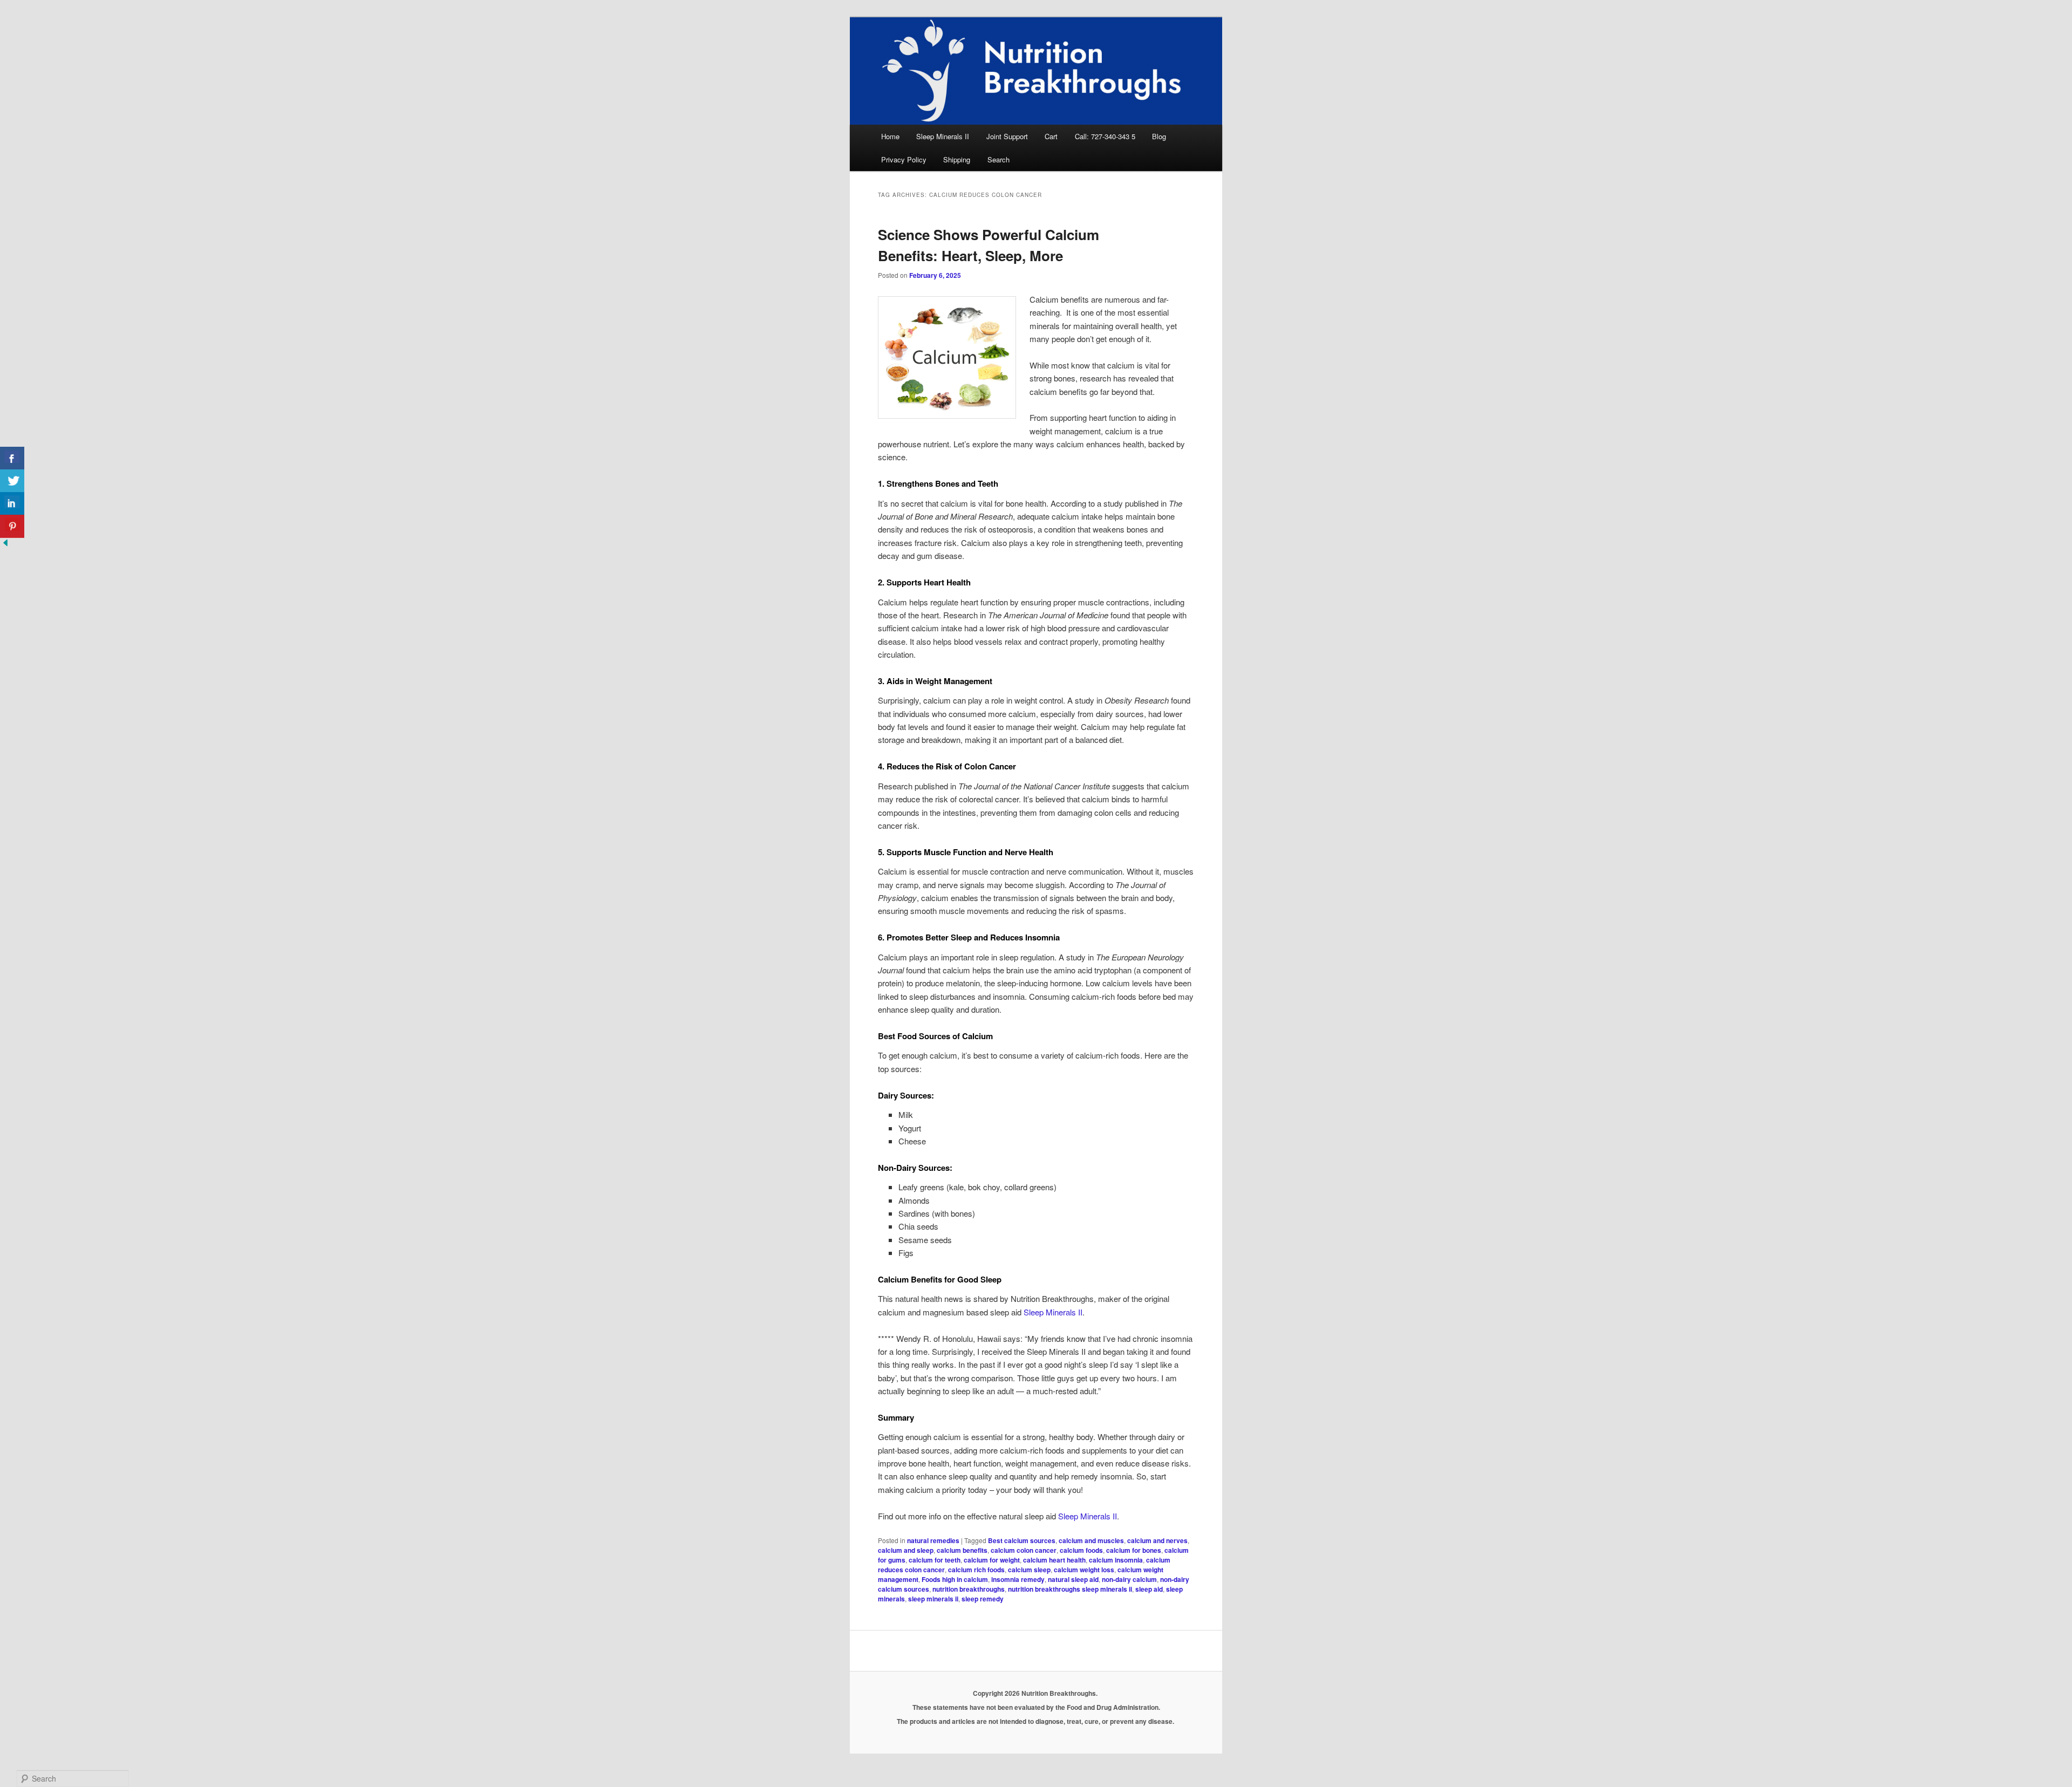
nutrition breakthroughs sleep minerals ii (1070, 1589)
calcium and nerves (1157, 1540)
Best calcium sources (1022, 1540)
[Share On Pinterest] (12, 526)
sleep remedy (983, 1599)
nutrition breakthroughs (969, 1589)
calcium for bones (1134, 1550)
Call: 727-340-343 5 (1105, 136)
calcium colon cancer (1024, 1550)
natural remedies (933, 1540)
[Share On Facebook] (12, 458)
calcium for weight (992, 1560)
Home (890, 136)
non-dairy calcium (1129, 1579)
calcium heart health (1054, 1560)
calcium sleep (1029, 1570)
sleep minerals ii (933, 1599)
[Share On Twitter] (12, 481)
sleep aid (1149, 1589)
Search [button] (998, 159)
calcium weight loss (1084, 1570)
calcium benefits (962, 1550)
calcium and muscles (1091, 1540)
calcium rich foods (976, 1570)
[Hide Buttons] (5, 545)
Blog (1159, 136)
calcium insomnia (1116, 1560)
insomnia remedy (1018, 1579)
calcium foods (1081, 1550)
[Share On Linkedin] (12, 504)
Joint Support (1007, 136)
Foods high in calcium (955, 1579)
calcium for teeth (935, 1560)
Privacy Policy (904, 159)
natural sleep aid (1073, 1579)
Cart (1051, 136)
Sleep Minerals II (943, 136)
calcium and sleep (906, 1550)
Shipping (957, 159)
